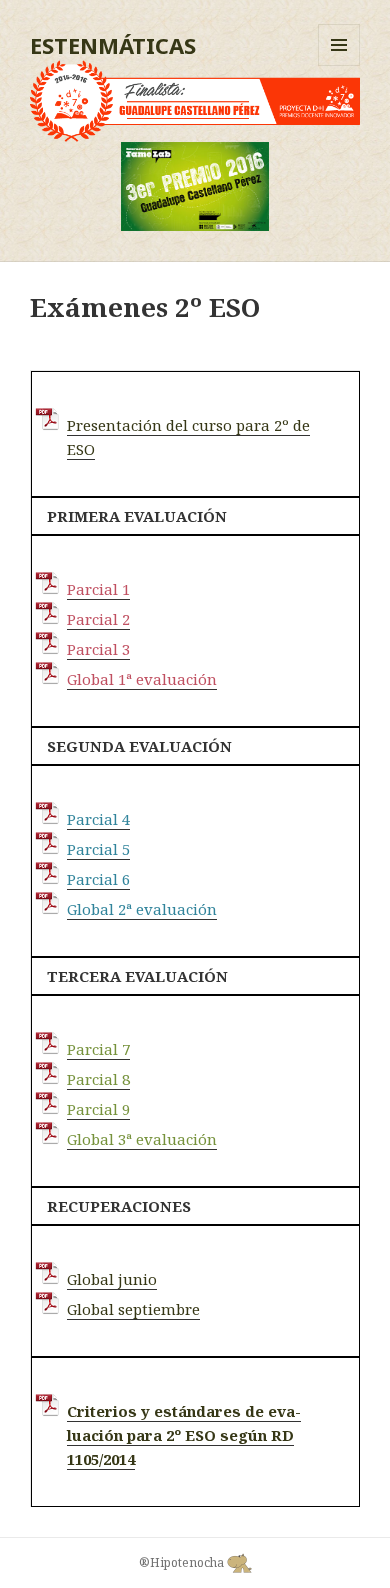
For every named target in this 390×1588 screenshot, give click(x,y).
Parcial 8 (98, 1079)
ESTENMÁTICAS (113, 45)
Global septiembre (133, 1309)
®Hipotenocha (183, 1562)
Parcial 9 (98, 1109)
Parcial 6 (98, 879)
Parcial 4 (98, 819)
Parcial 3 (98, 649)
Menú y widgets (339, 65)
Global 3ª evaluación (142, 1139)
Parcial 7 (98, 1049)
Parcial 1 (98, 589)
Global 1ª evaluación (142, 679)
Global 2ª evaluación (142, 909)
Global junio (112, 1279)
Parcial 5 (98, 849)
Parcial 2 (98, 619)
